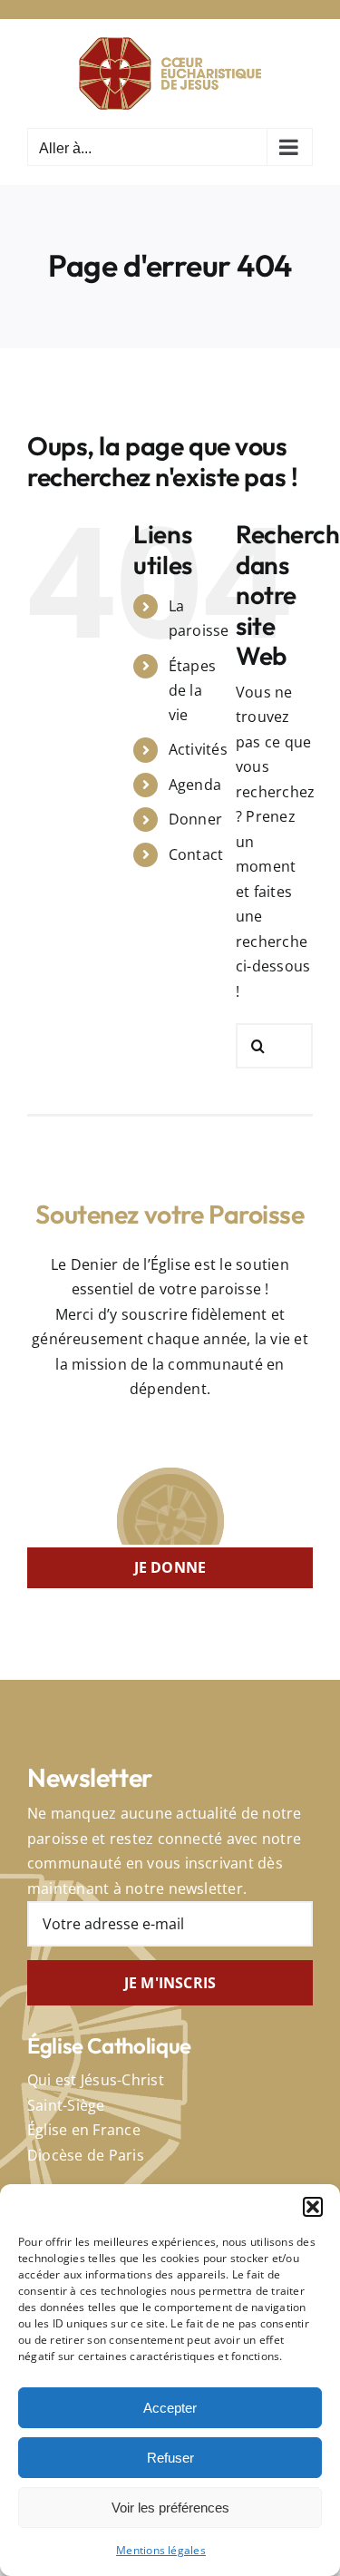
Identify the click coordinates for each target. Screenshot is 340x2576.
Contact (196, 854)
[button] (313, 2207)
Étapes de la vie (192, 690)
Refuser (170, 2458)
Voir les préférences (170, 2508)
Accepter (170, 2408)
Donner (195, 819)
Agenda (195, 785)
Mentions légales (161, 2550)
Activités (198, 749)
